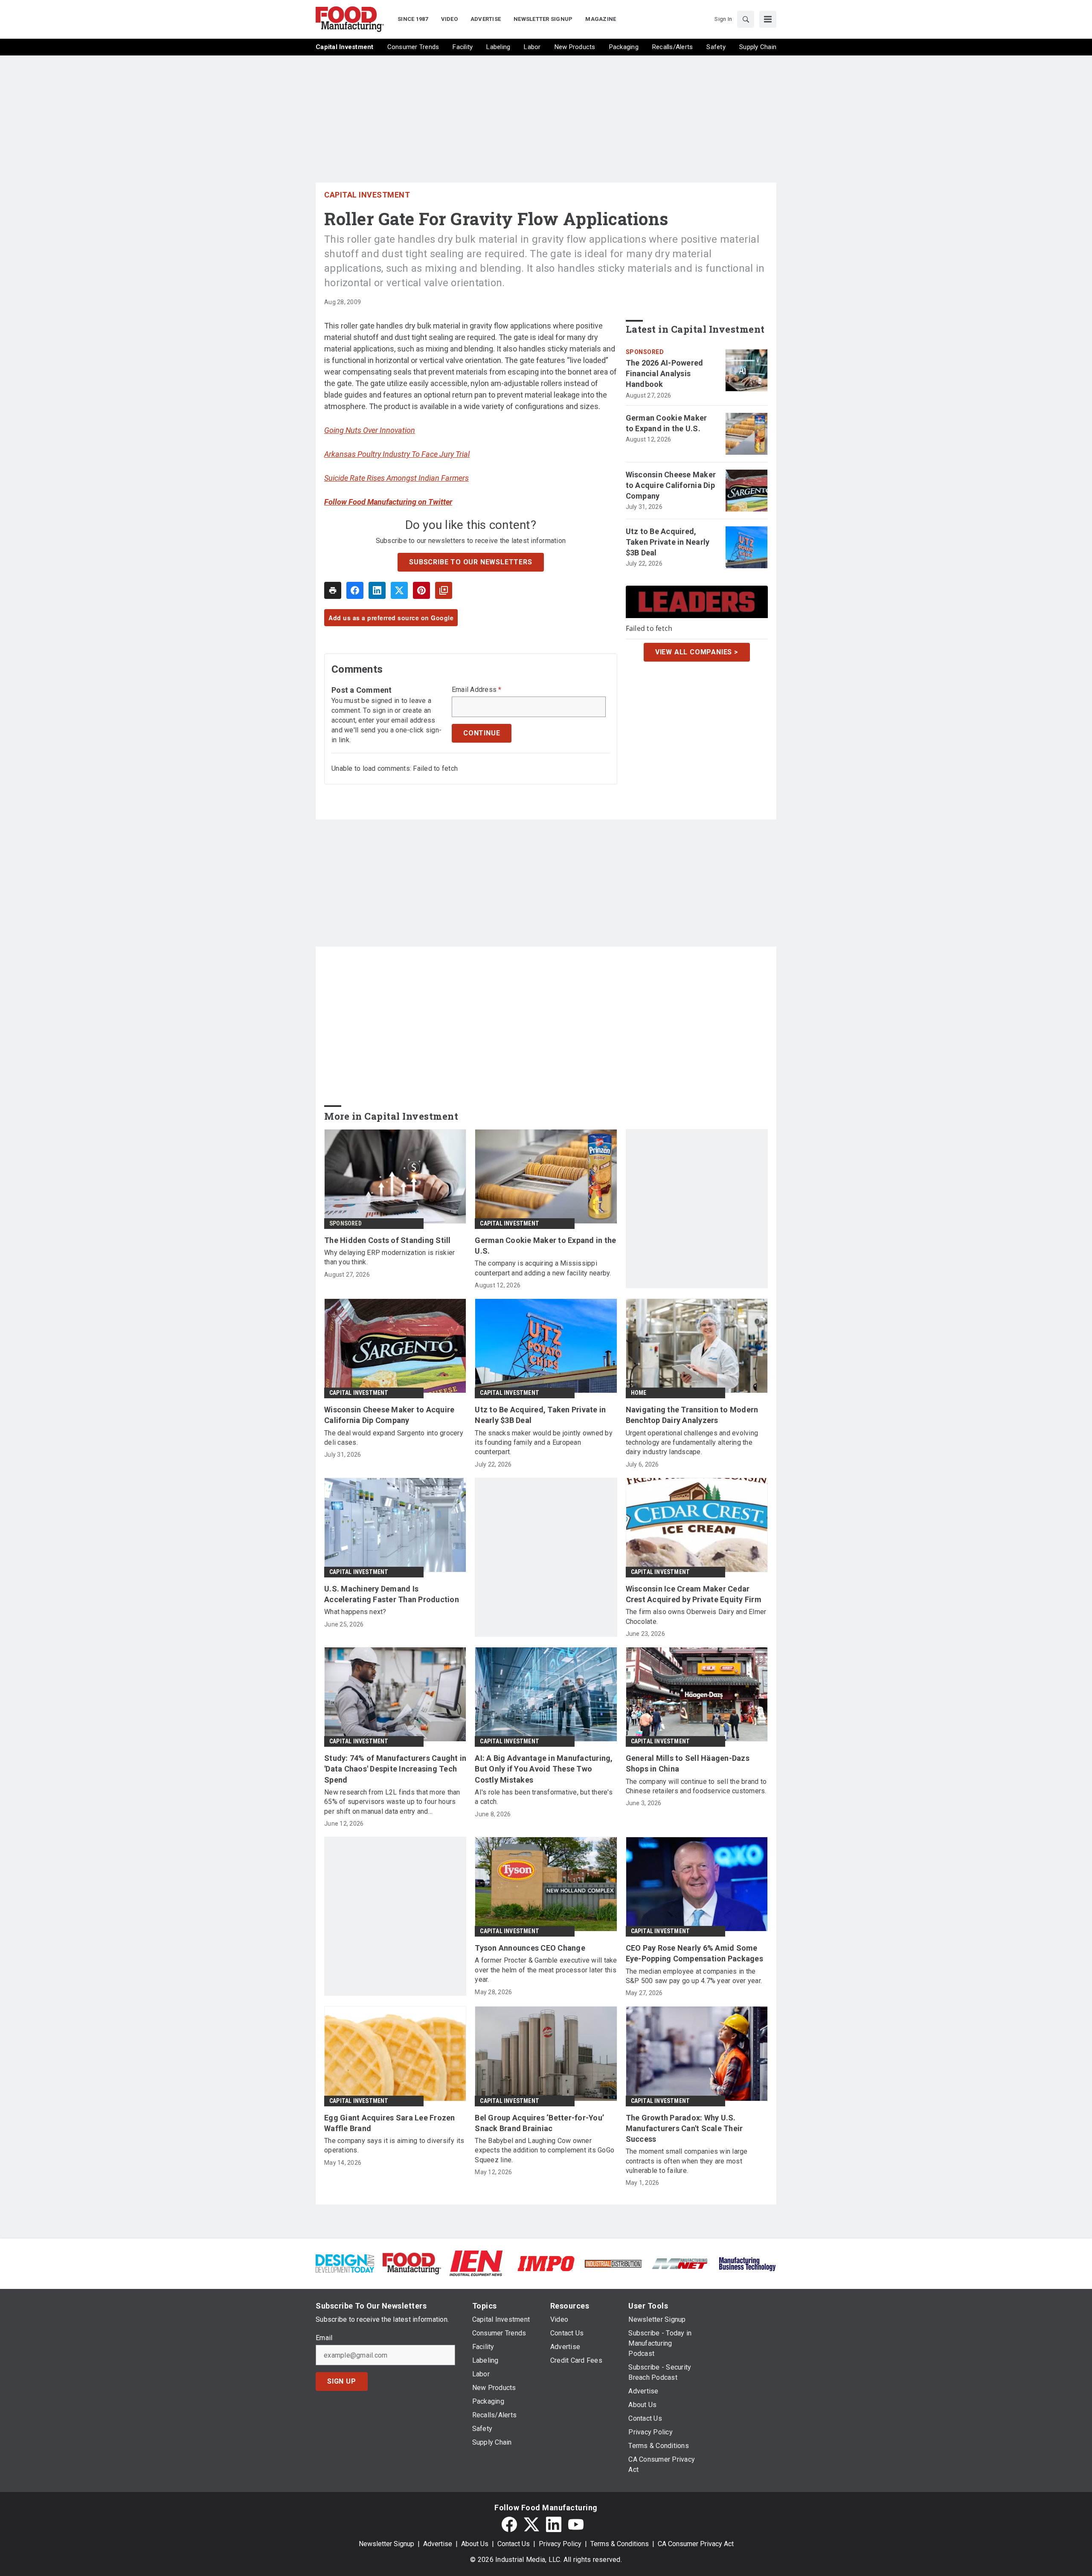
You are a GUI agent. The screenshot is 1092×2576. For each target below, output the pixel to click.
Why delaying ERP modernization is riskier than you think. (389, 1257)
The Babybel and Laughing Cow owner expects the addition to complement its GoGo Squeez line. (545, 2150)
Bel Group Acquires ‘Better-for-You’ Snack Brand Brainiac (539, 2123)
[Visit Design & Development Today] (345, 2263)
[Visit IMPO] (546, 2263)
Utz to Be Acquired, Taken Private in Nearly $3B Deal (668, 542)
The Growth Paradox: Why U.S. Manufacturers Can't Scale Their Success (684, 2128)
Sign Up (342, 2381)
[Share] (355, 590)
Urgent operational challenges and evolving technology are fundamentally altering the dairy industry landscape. (692, 1443)
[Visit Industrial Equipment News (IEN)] (476, 2263)
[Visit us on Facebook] (509, 2524)
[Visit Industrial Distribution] (613, 2263)
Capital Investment (367, 195)
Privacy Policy (560, 2544)
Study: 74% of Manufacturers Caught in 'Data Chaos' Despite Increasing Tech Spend (395, 1769)
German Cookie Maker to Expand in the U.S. (667, 423)
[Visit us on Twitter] (531, 2524)
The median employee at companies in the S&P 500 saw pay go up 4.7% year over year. (694, 1976)
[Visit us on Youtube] (576, 2524)
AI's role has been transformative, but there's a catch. (544, 1797)
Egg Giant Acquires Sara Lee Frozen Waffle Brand (390, 2123)
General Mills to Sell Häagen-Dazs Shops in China (688, 1763)
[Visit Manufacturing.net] (680, 2263)
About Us (475, 2544)
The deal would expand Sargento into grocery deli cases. (394, 1438)
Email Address (477, 690)
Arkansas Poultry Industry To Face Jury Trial (397, 454)
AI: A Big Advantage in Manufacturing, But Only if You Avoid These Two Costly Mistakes (544, 1769)
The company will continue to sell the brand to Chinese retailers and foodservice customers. (696, 1786)
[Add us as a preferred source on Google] (444, 590)
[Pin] (421, 590)
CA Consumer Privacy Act (696, 2544)
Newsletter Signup (386, 2544)
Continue (482, 733)
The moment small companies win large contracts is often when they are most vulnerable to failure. (687, 2161)
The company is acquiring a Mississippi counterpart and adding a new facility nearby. (543, 1268)
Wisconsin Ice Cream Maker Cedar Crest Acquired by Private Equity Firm (694, 1594)
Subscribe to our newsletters (470, 562)
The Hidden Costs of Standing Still (388, 1240)
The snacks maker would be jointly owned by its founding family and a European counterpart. (544, 1443)
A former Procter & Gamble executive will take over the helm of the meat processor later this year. (546, 1970)
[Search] (746, 19)
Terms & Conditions (620, 2544)
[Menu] (768, 19)
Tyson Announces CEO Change (530, 1948)
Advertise (438, 2544)
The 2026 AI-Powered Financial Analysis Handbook (665, 373)
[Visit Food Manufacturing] (412, 2263)
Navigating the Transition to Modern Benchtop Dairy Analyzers (692, 1415)
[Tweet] (399, 590)
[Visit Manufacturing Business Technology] (747, 2263)
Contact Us (514, 2544)
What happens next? (355, 1612)
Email (324, 2338)
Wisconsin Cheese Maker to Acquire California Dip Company (671, 485)
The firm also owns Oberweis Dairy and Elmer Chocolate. (696, 1616)
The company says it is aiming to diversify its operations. (394, 2145)
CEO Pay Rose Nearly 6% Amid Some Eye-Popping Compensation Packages (694, 1953)
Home (639, 1393)
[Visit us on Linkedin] (554, 2524)
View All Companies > (697, 652)
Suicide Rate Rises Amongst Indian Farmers (396, 478)
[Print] (333, 590)
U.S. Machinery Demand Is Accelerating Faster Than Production (392, 1594)
